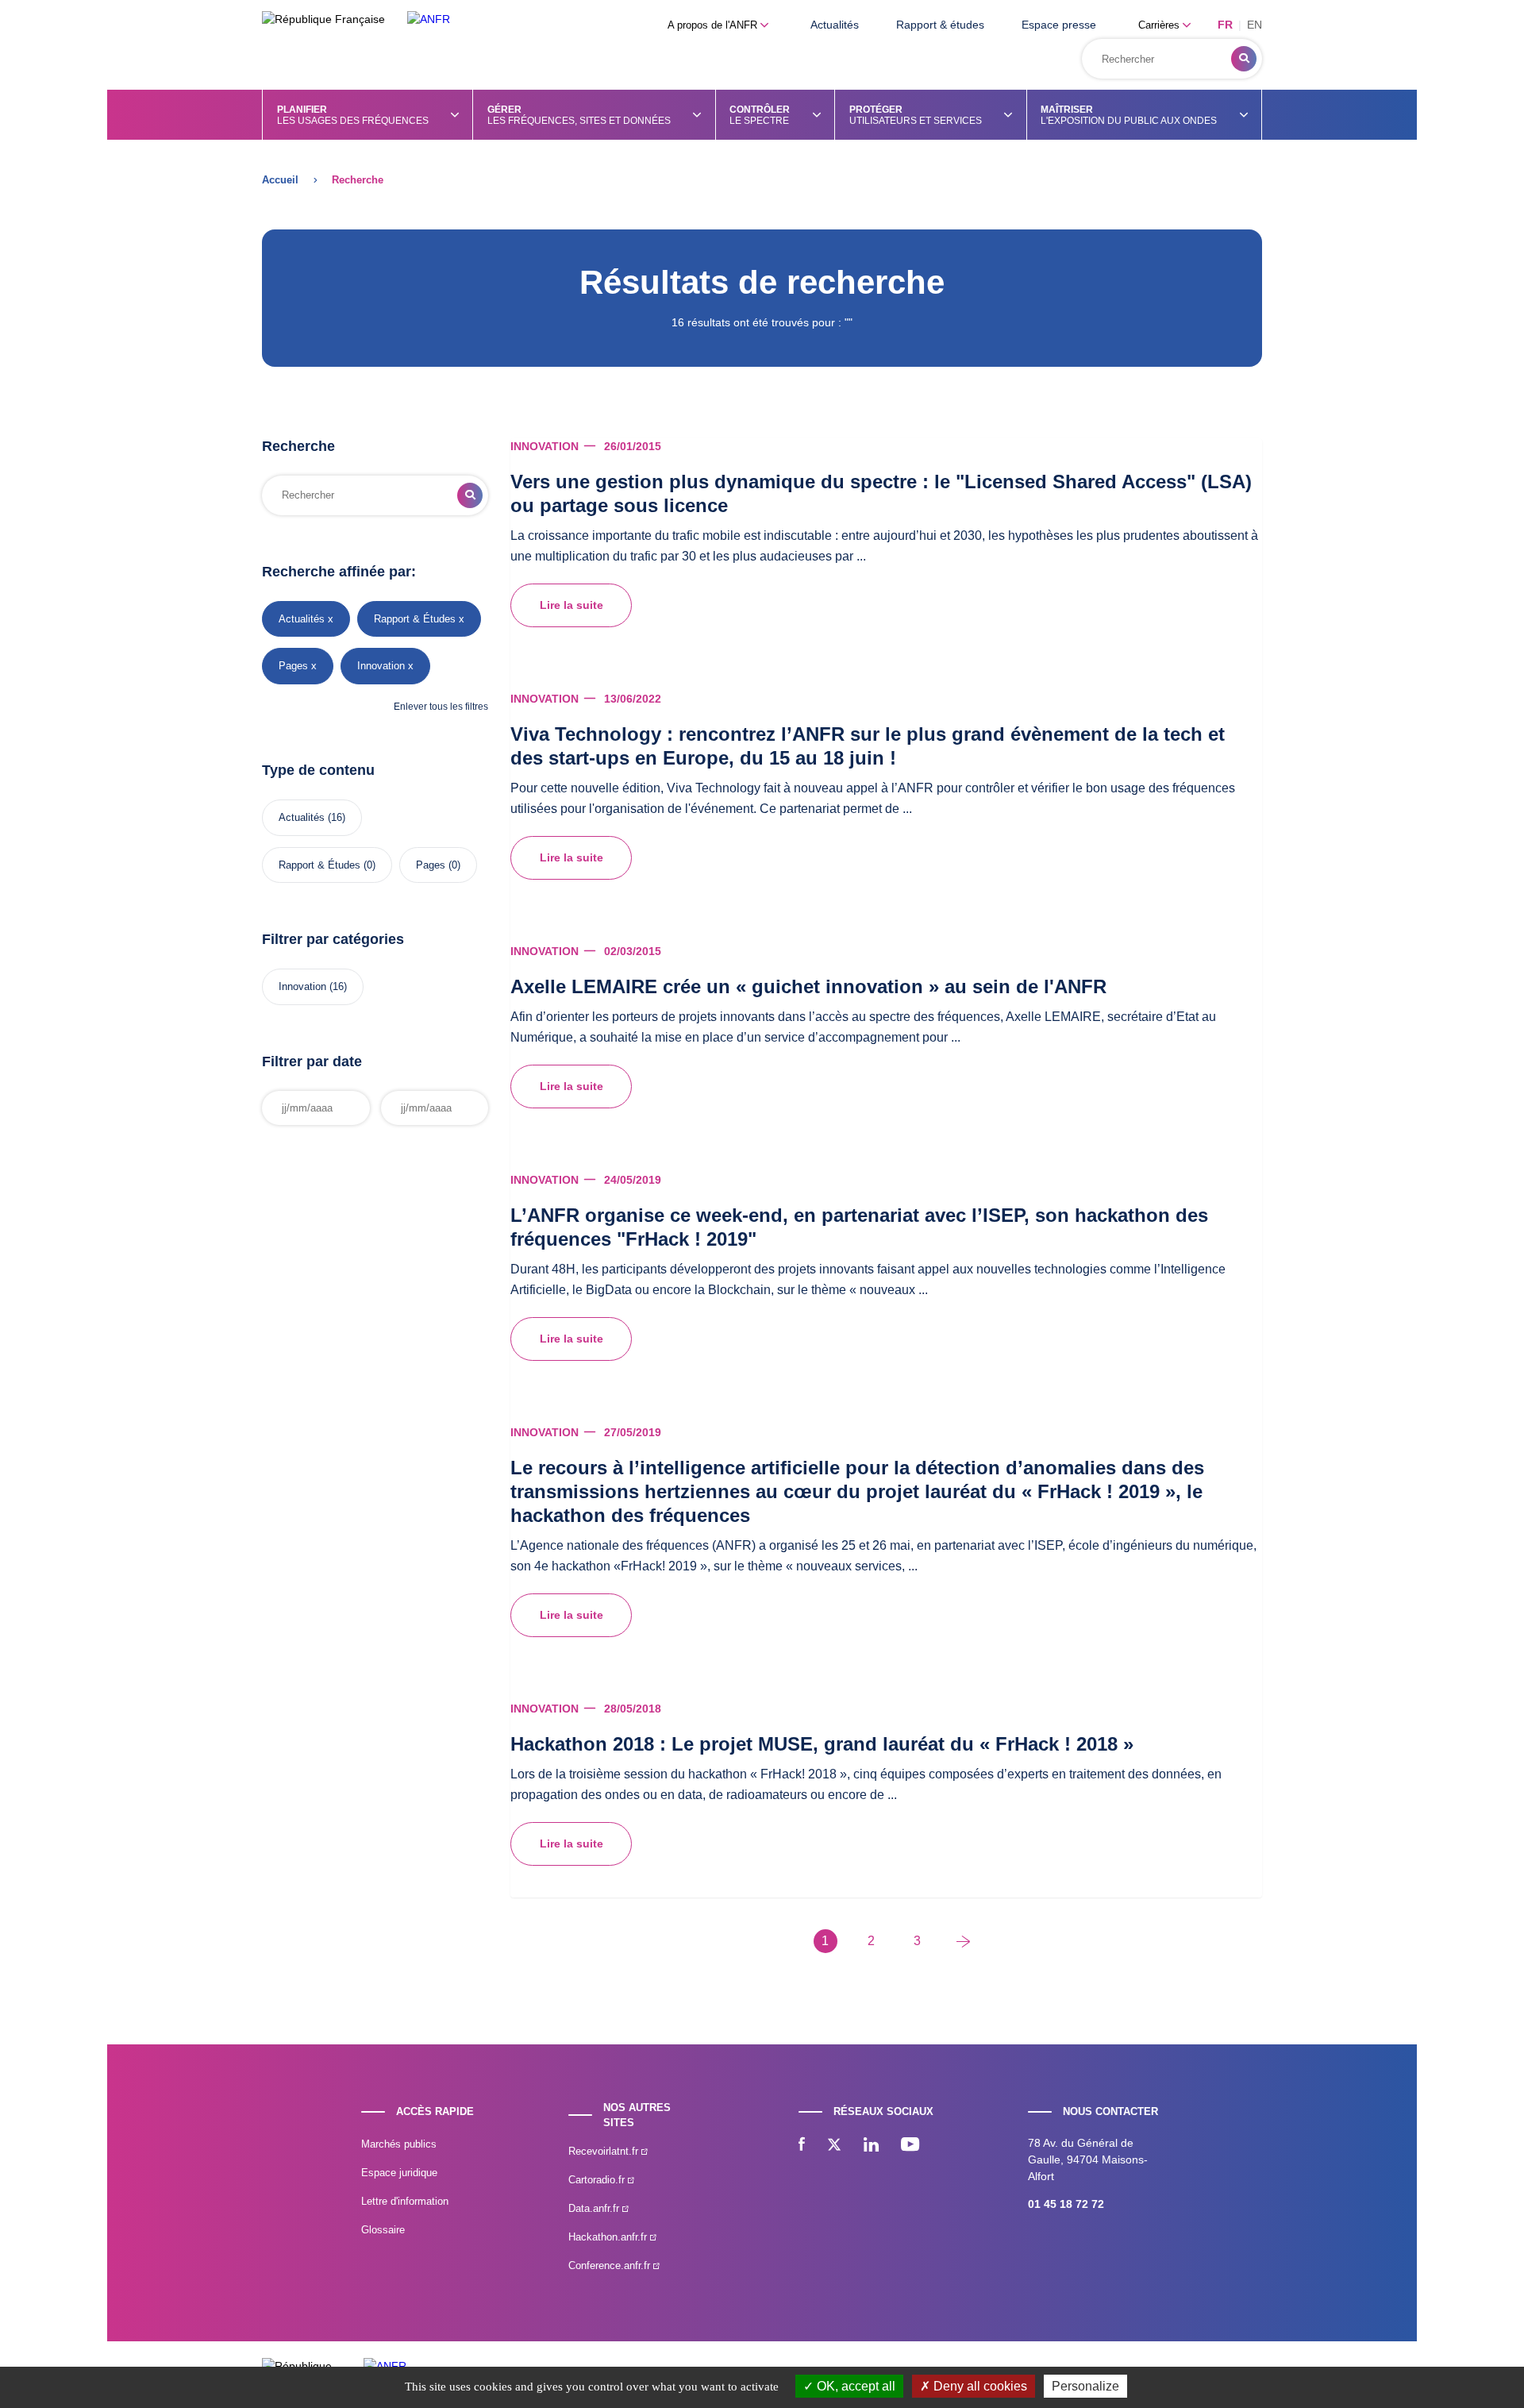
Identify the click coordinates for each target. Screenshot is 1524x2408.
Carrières (1160, 25)
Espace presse (1059, 25)
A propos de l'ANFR (714, 25)
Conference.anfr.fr (611, 2265)
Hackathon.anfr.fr (609, 2237)
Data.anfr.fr (595, 2208)
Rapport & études (940, 25)
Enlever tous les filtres (441, 707)
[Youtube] (910, 2146)
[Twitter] (834, 2146)
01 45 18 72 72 (1066, 2204)
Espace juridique (399, 2173)
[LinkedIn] (871, 2146)
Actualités (835, 25)
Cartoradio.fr (598, 2180)
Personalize (1085, 2386)
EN (1255, 25)
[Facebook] (802, 2146)
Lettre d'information (405, 2201)
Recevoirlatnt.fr (605, 2151)
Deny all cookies (979, 2386)
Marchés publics (399, 2144)
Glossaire (383, 2230)
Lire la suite (571, 605)
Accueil (280, 180)
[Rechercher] (1244, 59)
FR (1225, 25)
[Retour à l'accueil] (429, 19)
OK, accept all (854, 2386)
